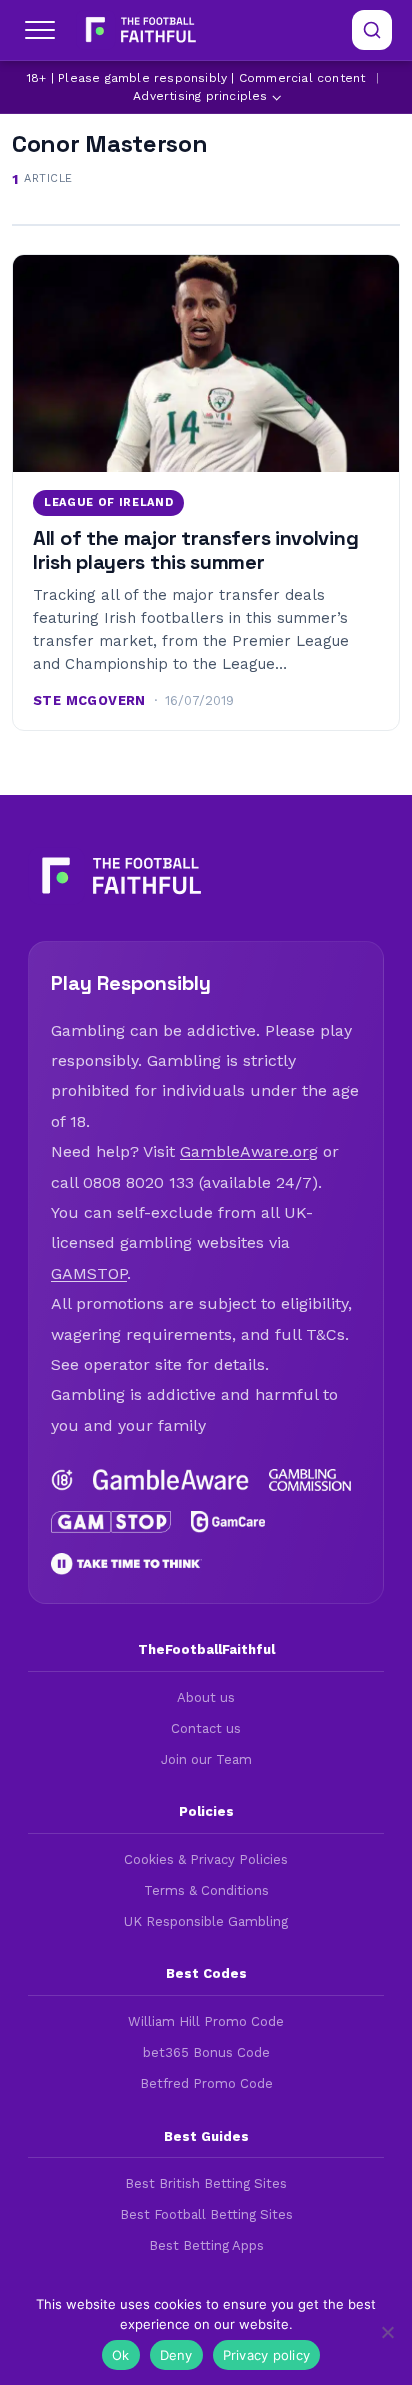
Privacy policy (267, 2355)
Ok (121, 2355)
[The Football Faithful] (138, 30)
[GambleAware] (171, 1480)
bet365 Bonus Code (206, 2052)
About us (206, 1697)
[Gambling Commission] (310, 1480)
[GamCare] (228, 1522)
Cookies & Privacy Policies (206, 1859)
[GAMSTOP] (111, 1522)
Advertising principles (200, 96)
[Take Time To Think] (126, 1564)
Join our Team (206, 1759)
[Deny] (387, 2332)
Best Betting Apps (206, 2245)
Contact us (206, 1728)
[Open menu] (40, 30)
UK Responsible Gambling (206, 1921)
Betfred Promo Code (206, 2083)
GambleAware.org (249, 1151)
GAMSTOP (89, 1273)
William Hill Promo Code (206, 2021)
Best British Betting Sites (206, 2183)
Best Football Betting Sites (206, 2214)
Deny (176, 2355)
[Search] (372, 30)
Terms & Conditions (206, 1890)
